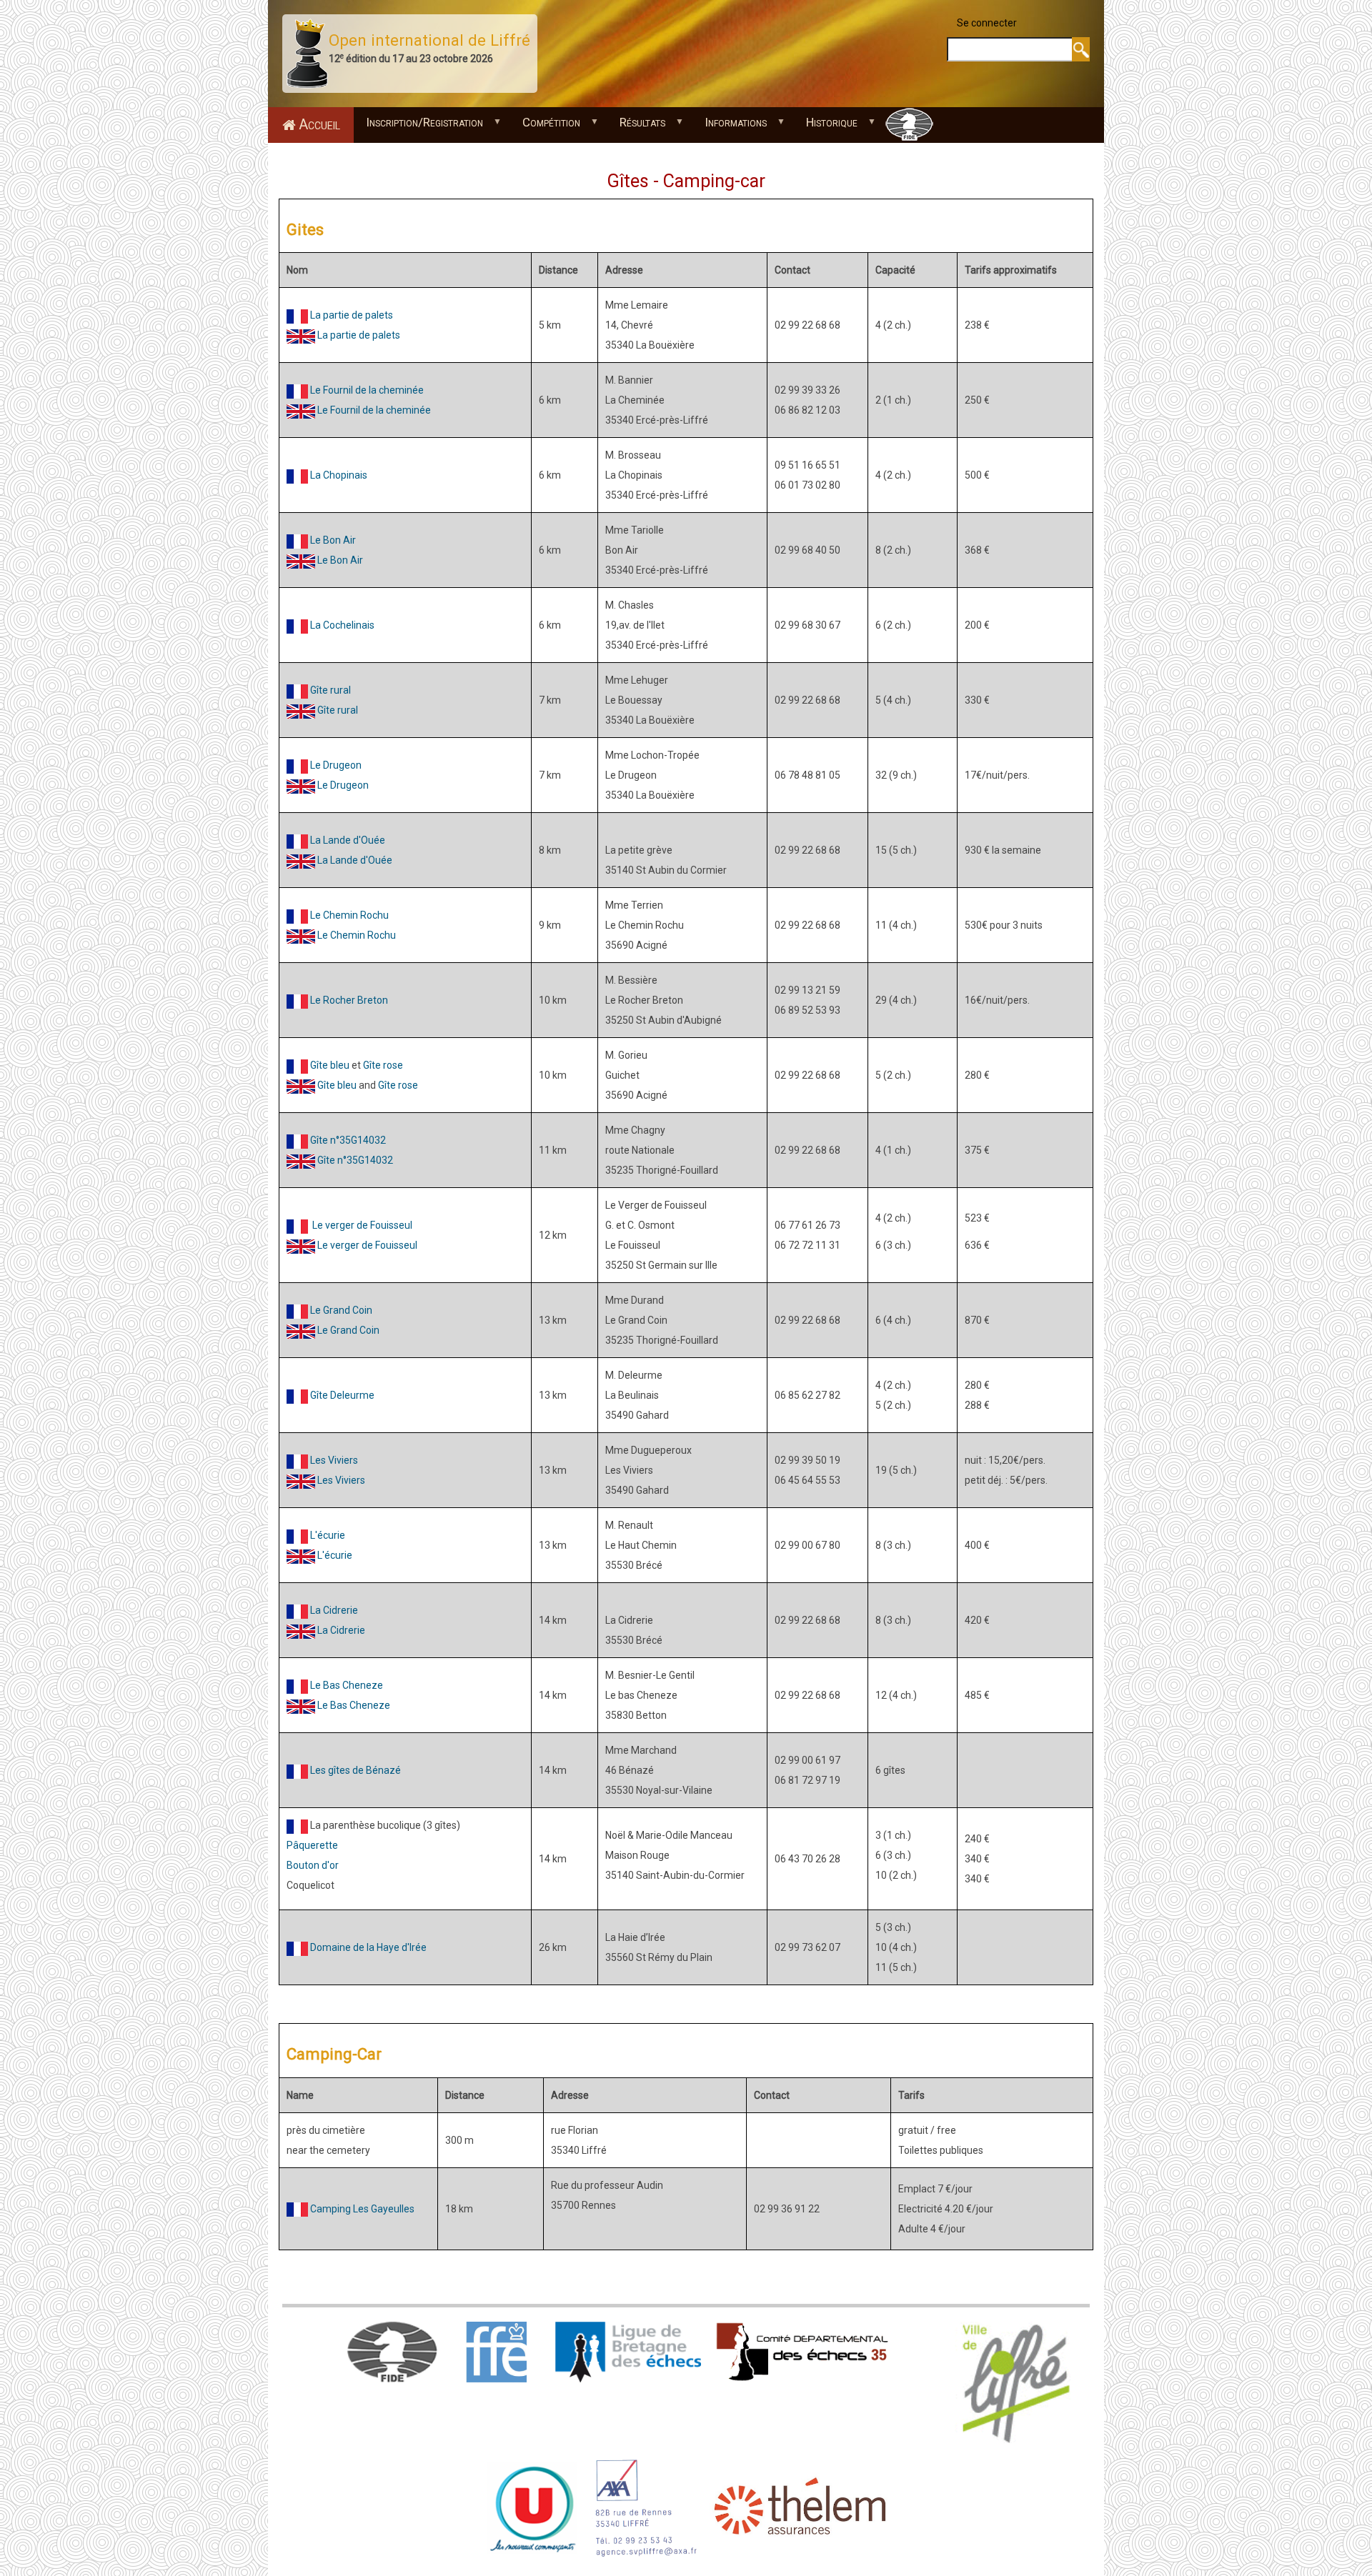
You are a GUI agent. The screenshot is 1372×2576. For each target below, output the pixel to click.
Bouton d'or (313, 1865)
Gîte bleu (330, 1065)
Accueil (319, 125)
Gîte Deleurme (342, 1395)
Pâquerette (312, 1845)
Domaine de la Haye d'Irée (368, 1947)
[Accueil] (307, 53)
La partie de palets (352, 315)
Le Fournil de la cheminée (367, 390)
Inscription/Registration (418, 126)
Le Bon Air (333, 540)
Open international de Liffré (429, 40)
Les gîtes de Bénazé (356, 1770)
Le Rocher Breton (349, 1000)
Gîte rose (383, 1065)
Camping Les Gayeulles (362, 2209)
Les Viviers (334, 1460)
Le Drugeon (343, 785)
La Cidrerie (334, 1610)
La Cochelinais (342, 625)
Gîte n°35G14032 (348, 1140)
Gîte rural (330, 690)
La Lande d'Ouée (348, 840)
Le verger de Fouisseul (362, 1225)
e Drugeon (338, 765)
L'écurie (328, 1535)
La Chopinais (339, 475)
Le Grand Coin (341, 1310)
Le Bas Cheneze (347, 1685)
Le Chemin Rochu (349, 915)
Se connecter (987, 23)
